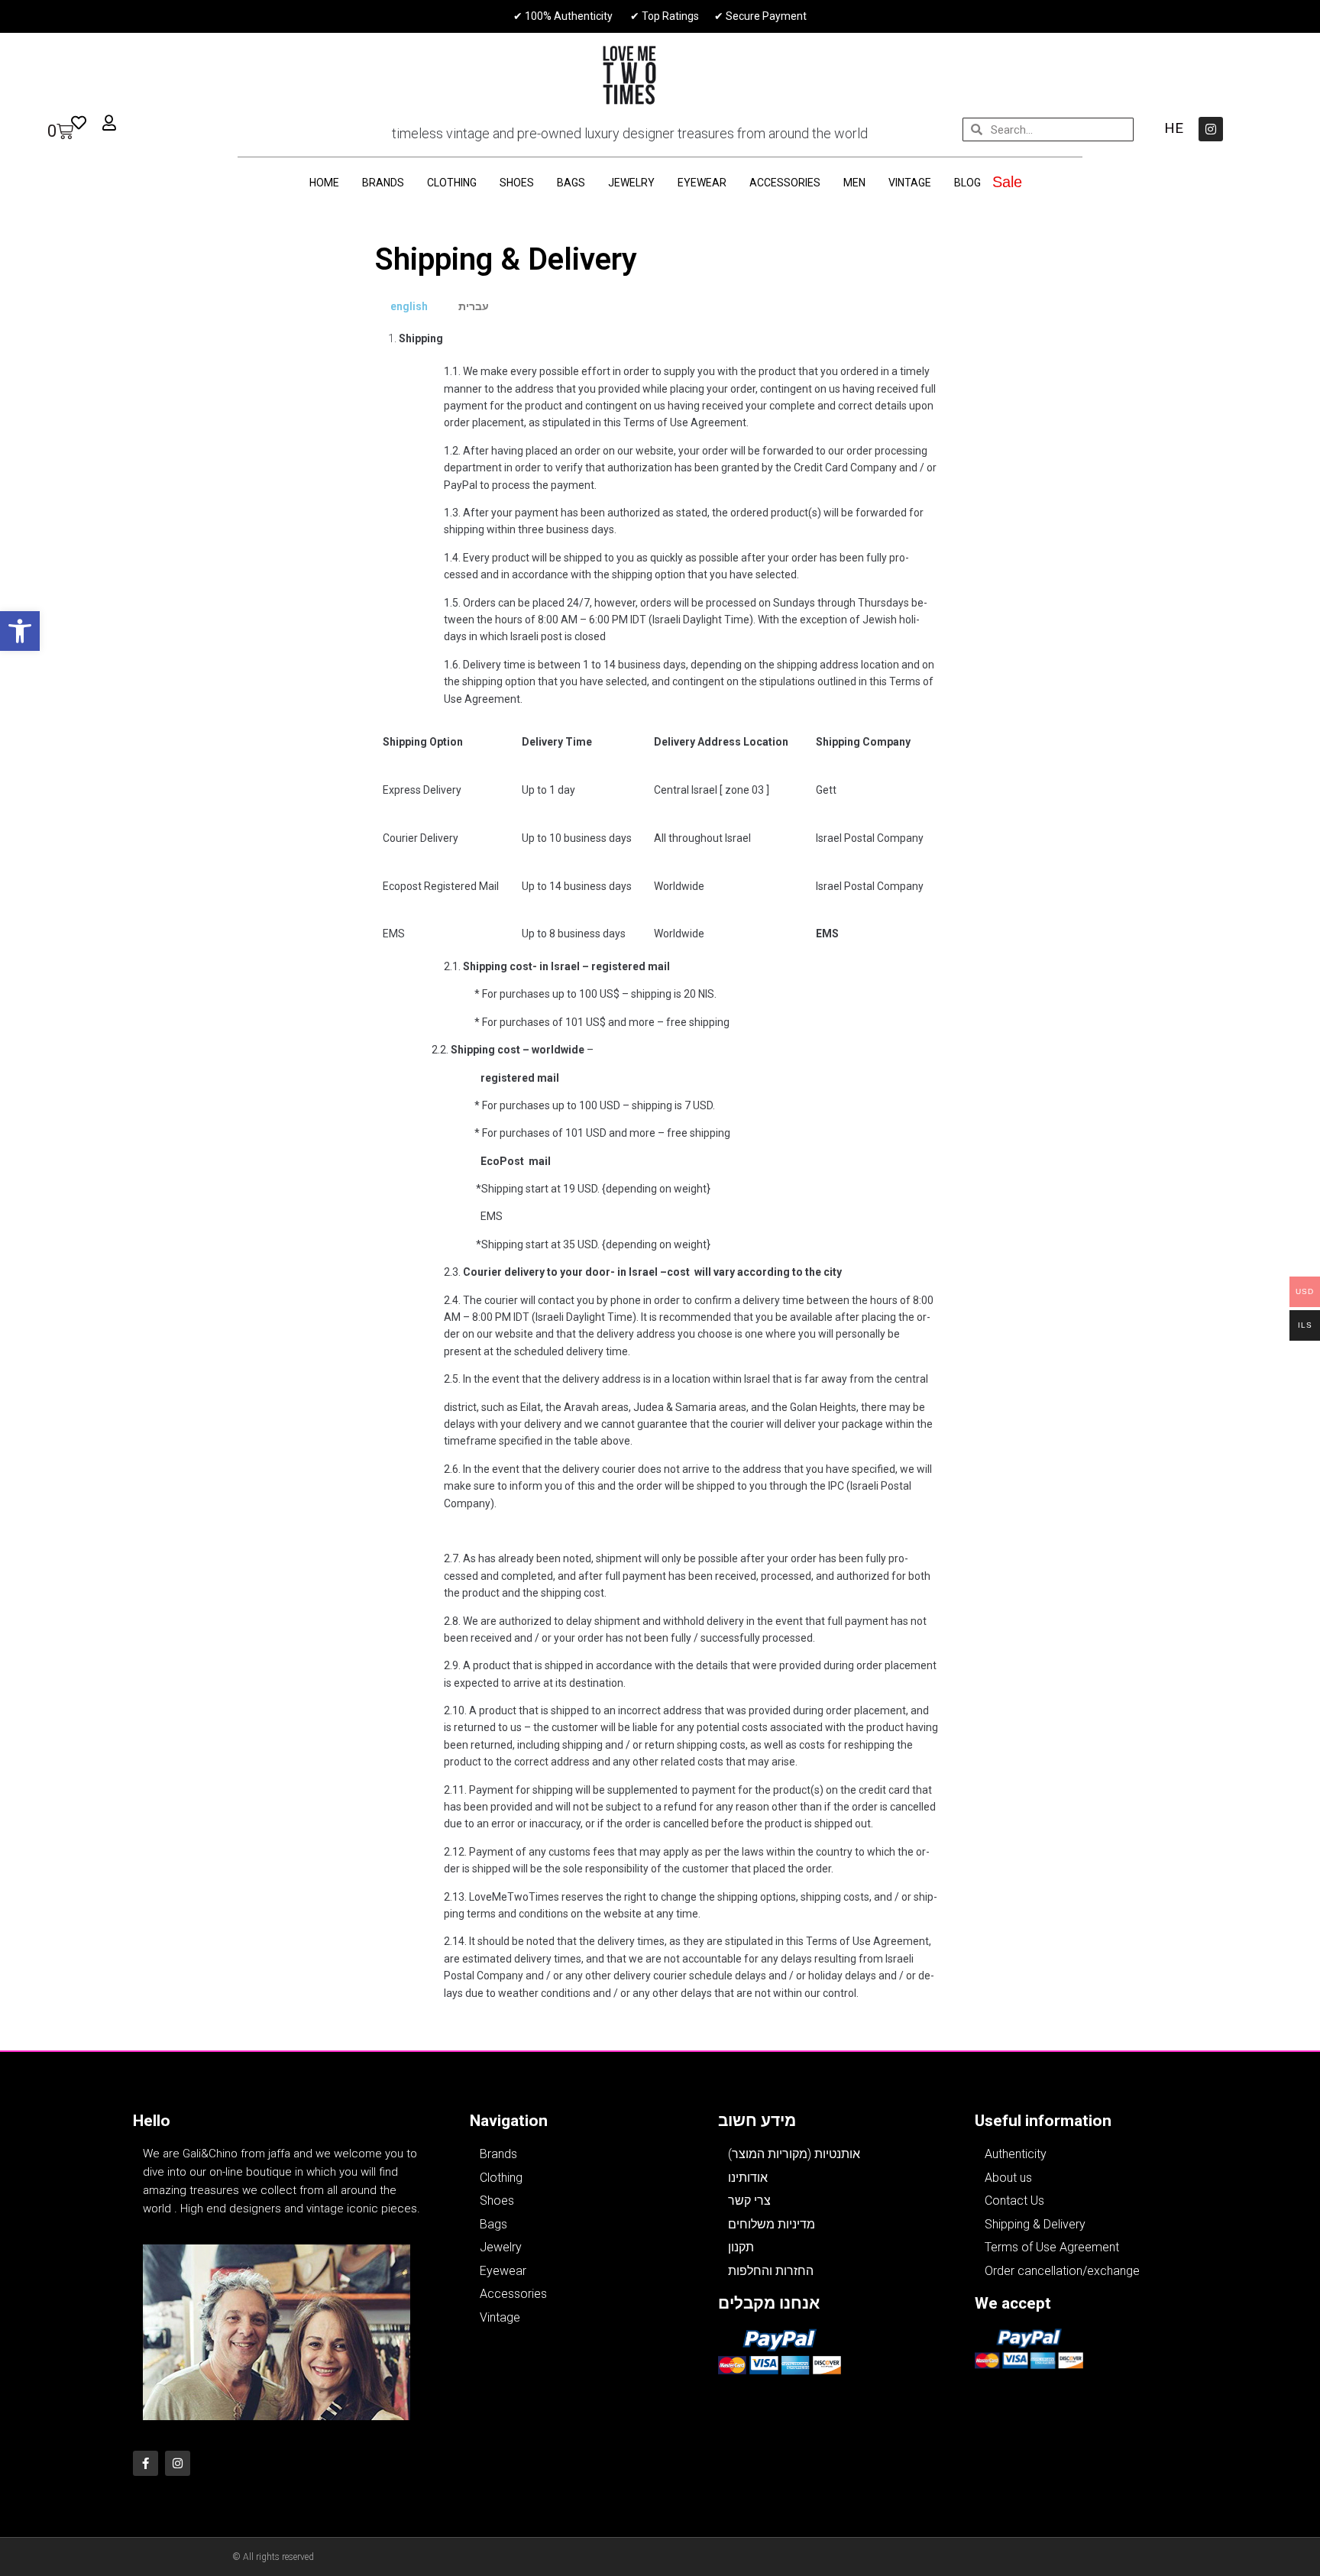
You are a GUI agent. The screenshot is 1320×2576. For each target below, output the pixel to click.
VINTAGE (910, 183)
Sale (1007, 182)
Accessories (785, 183)
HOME (324, 183)
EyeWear (702, 183)
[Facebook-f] (146, 2463)
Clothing (452, 183)
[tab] (409, 306)
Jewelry (631, 183)
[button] (20, 631)
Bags (571, 183)
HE (1174, 128)
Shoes (517, 183)
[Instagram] (1211, 129)
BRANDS (383, 183)
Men (854, 183)
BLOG (967, 183)
